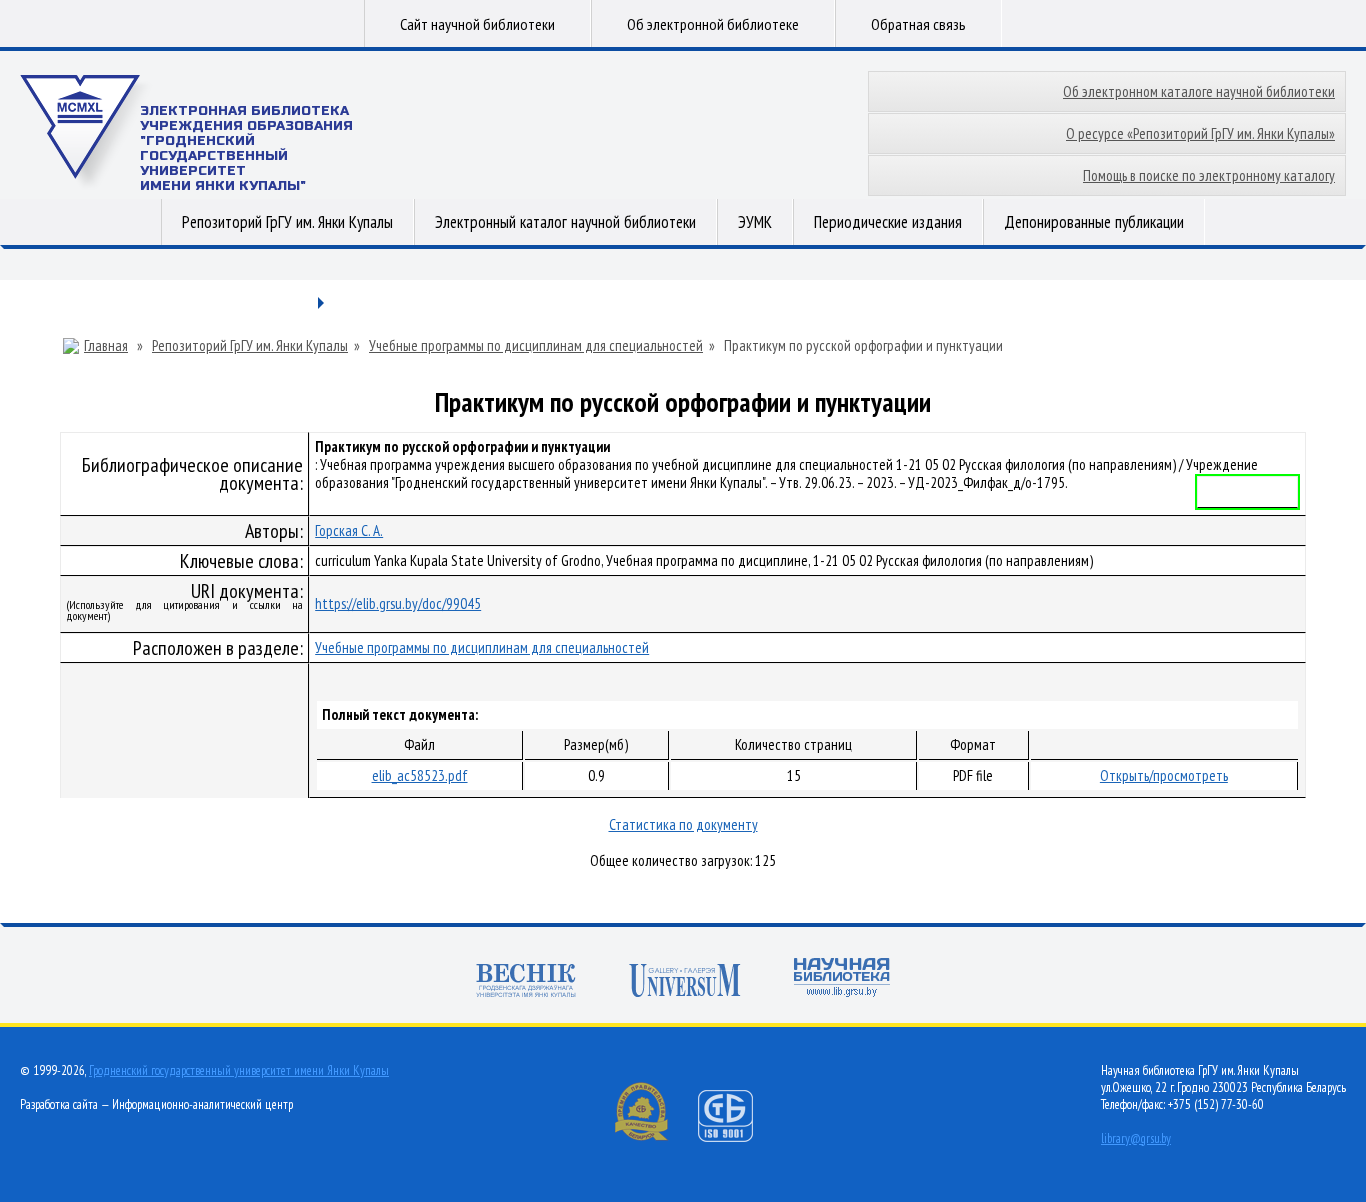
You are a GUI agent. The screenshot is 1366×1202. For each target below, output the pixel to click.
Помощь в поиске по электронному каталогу (1209, 175)
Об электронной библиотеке (713, 24)
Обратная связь (918, 24)
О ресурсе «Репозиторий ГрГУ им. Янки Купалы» (1200, 133)
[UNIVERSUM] (685, 982)
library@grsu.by (1136, 1138)
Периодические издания (888, 222)
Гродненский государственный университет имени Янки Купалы (239, 1070)
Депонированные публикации (1094, 222)
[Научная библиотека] (842, 979)
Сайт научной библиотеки (477, 24)
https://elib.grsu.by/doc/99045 (398, 603)
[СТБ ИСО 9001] (738, 1137)
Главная (106, 346)
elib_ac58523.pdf (420, 775)
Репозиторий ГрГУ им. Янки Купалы (287, 222)
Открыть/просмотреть (1164, 775)
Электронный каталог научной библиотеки (565, 222)
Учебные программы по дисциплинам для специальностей (536, 346)
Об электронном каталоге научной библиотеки (1199, 91)
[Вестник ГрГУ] (526, 982)
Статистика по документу (683, 824)
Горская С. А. (349, 530)
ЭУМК (755, 222)
